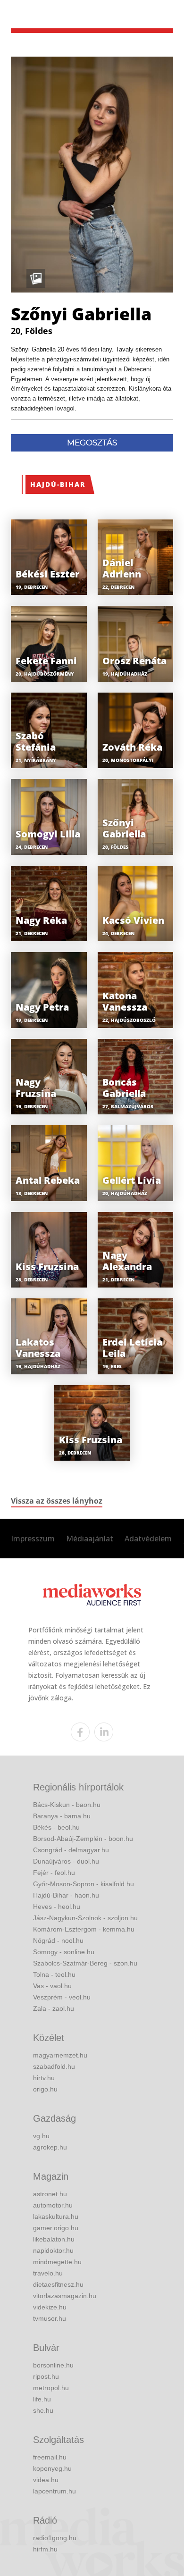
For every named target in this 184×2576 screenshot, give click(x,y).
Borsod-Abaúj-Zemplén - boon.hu (83, 1839)
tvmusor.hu (50, 2318)
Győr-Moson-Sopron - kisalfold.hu (84, 1884)
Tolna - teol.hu (54, 1974)
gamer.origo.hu (56, 2228)
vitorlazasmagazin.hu (65, 2296)
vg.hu (41, 2136)
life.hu (42, 2399)
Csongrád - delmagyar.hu (71, 1850)
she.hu (43, 2410)
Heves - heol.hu (57, 1907)
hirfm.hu (45, 2549)
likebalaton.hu (54, 2239)
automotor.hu (53, 2205)
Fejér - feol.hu (54, 1873)
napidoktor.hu (53, 2250)
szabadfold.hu (54, 2066)
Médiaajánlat (90, 1539)
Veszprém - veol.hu (62, 1997)
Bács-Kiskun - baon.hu (67, 1805)
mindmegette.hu (57, 2262)
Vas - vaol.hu (52, 1986)
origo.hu (45, 2089)
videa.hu (46, 2480)
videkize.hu (50, 2307)
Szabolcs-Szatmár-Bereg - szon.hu (85, 1963)
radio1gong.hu (55, 2538)
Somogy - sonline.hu (64, 1952)
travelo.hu (48, 2273)
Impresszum (33, 1539)
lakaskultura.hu (56, 2216)
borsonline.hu (53, 2365)
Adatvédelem (148, 1539)
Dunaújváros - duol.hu (66, 1861)
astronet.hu (50, 2194)
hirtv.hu (44, 2078)
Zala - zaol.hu (54, 2008)
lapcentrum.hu (54, 2491)
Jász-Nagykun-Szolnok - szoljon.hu (85, 1918)
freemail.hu (50, 2457)
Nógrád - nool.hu (58, 1940)
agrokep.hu (50, 2147)
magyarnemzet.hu (60, 2055)
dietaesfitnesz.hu (58, 2284)
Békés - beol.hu (56, 1827)
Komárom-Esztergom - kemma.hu (84, 1929)
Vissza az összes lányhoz (57, 1501)
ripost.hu (46, 2376)
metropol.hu (51, 2388)
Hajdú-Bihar (58, 484)
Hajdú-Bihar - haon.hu (66, 1895)
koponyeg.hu (52, 2468)
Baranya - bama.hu (62, 1816)
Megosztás (92, 443)
